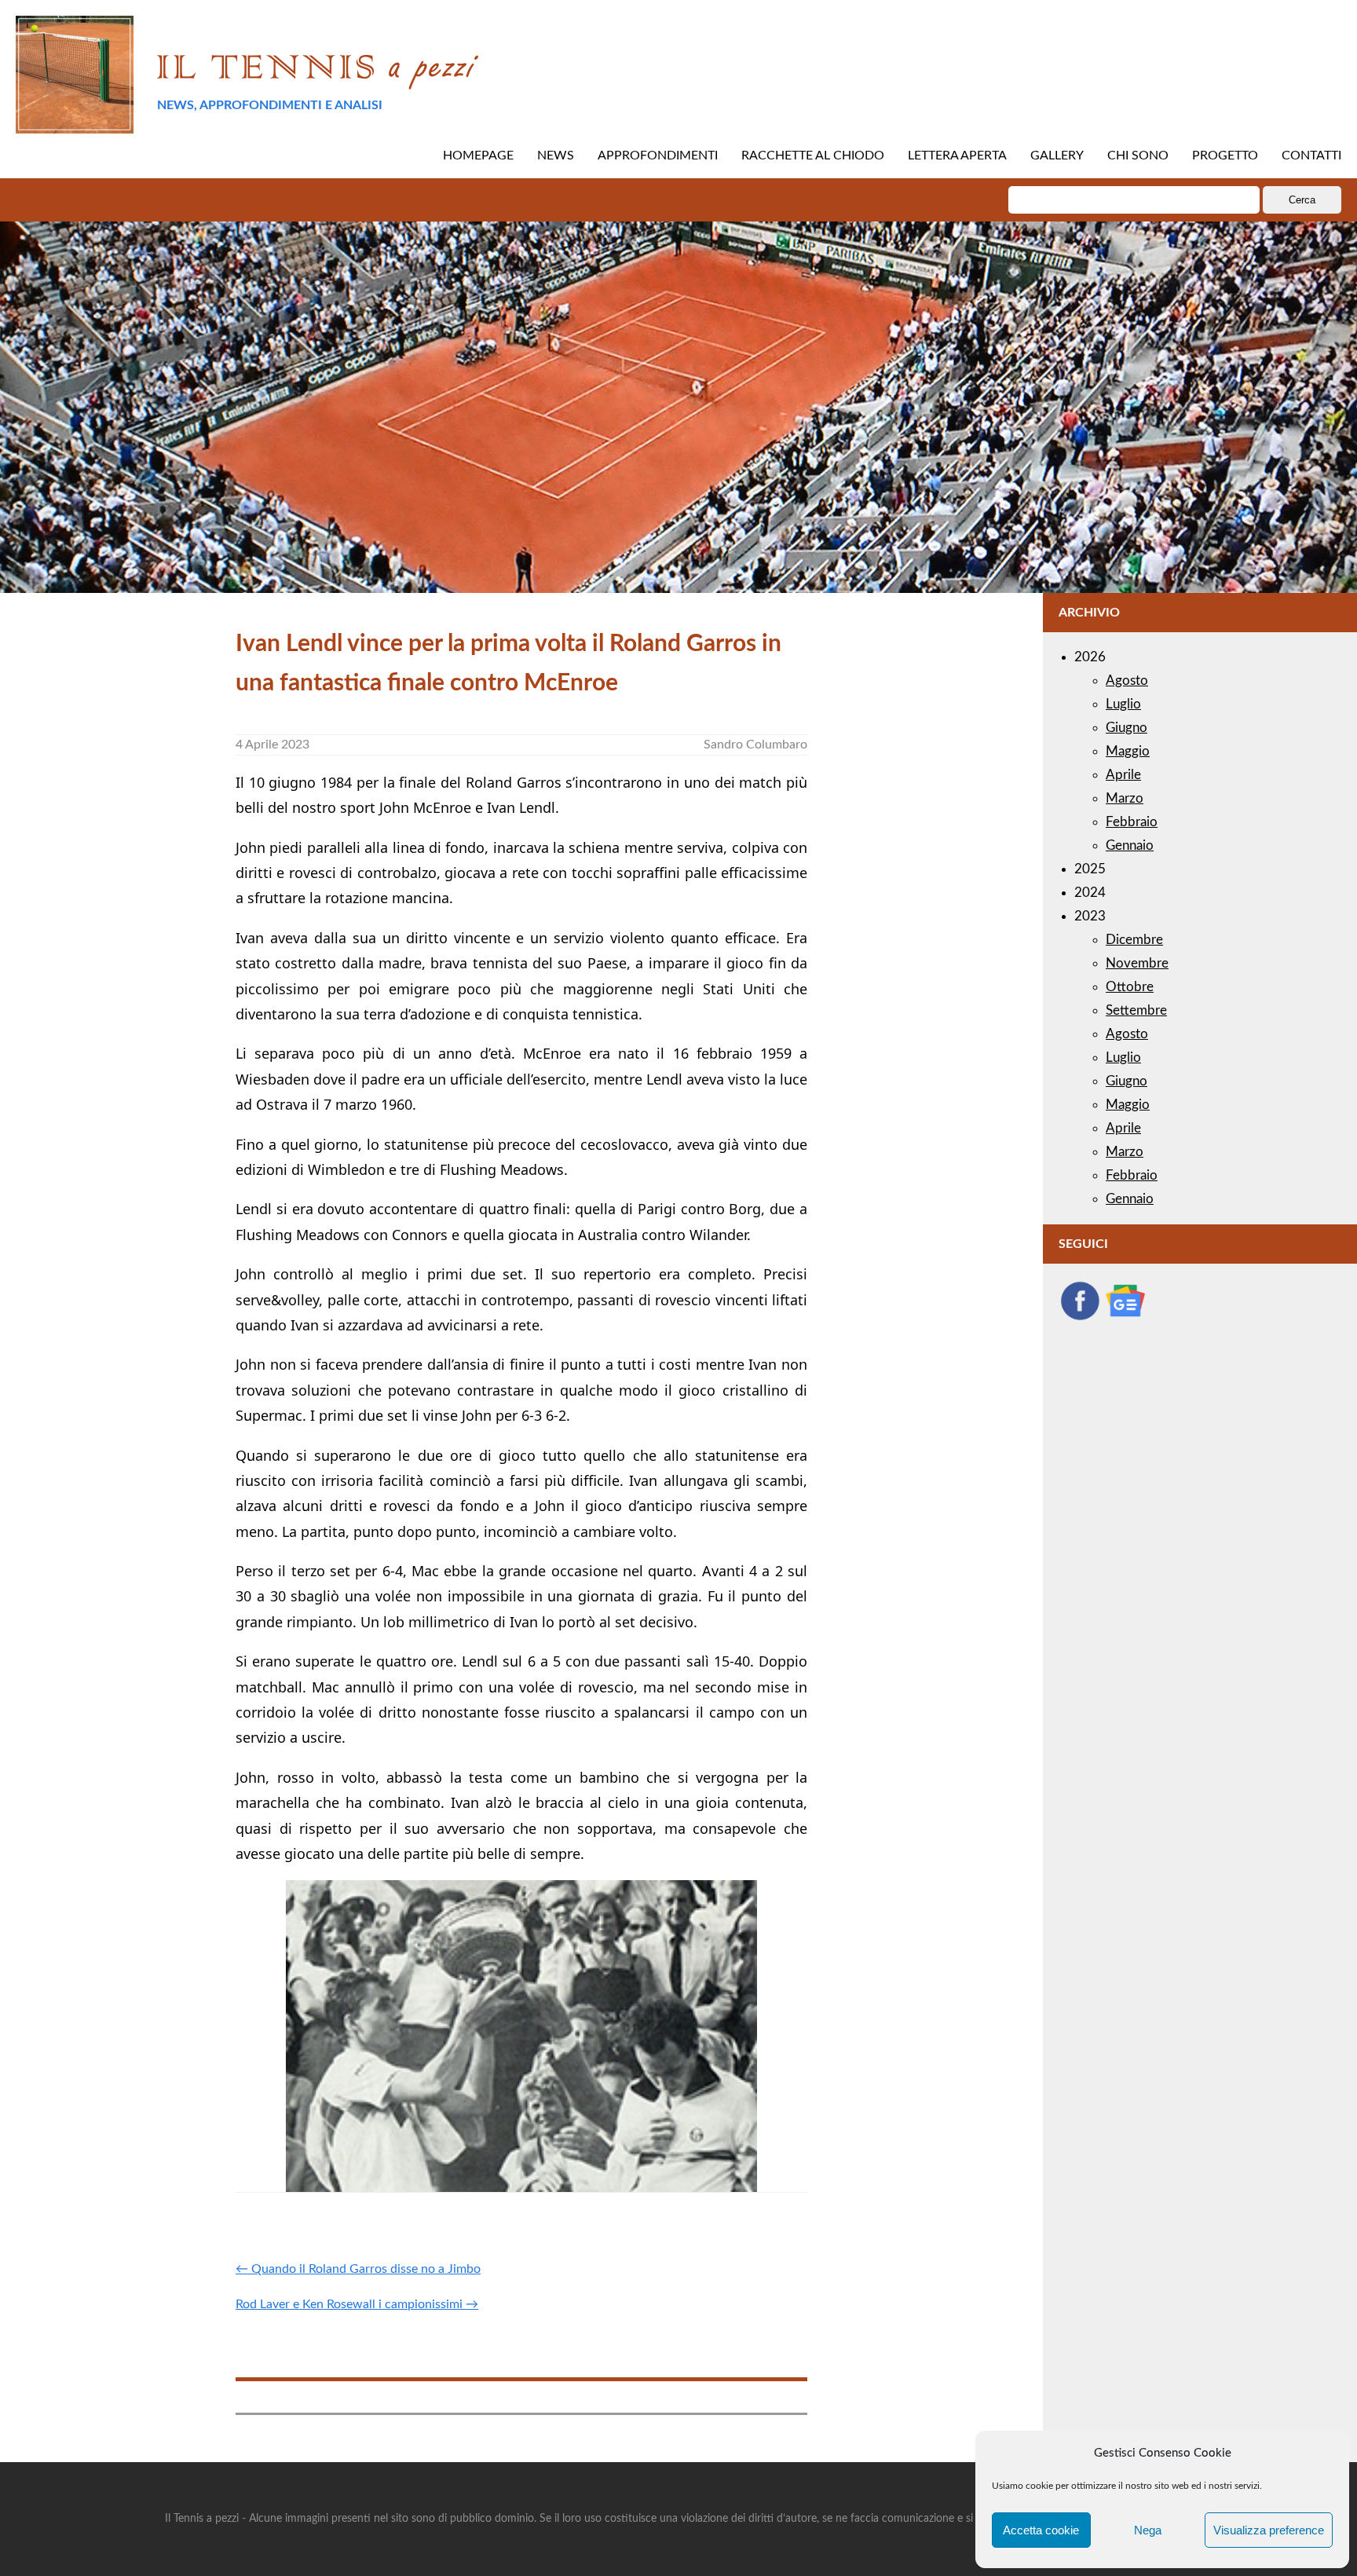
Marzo (1125, 798)
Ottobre (1130, 987)
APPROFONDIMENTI (658, 156)
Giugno (1127, 728)
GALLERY (1057, 156)
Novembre (1137, 963)
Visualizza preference (1269, 2530)
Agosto (1127, 681)
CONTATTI (1311, 156)
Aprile (1123, 775)
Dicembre (1134, 940)
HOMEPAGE (478, 156)
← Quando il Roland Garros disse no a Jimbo (358, 2269)
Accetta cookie (1041, 2530)
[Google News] (1125, 1317)
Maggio (1128, 751)
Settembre (1136, 1010)
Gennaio (1130, 845)
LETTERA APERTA (957, 156)
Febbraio (1132, 822)
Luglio (1123, 704)
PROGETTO (1225, 156)
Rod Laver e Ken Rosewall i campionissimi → (357, 2304)
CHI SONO (1138, 156)
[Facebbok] (1080, 1317)
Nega (1148, 2530)
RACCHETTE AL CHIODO (813, 156)
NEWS (556, 156)
